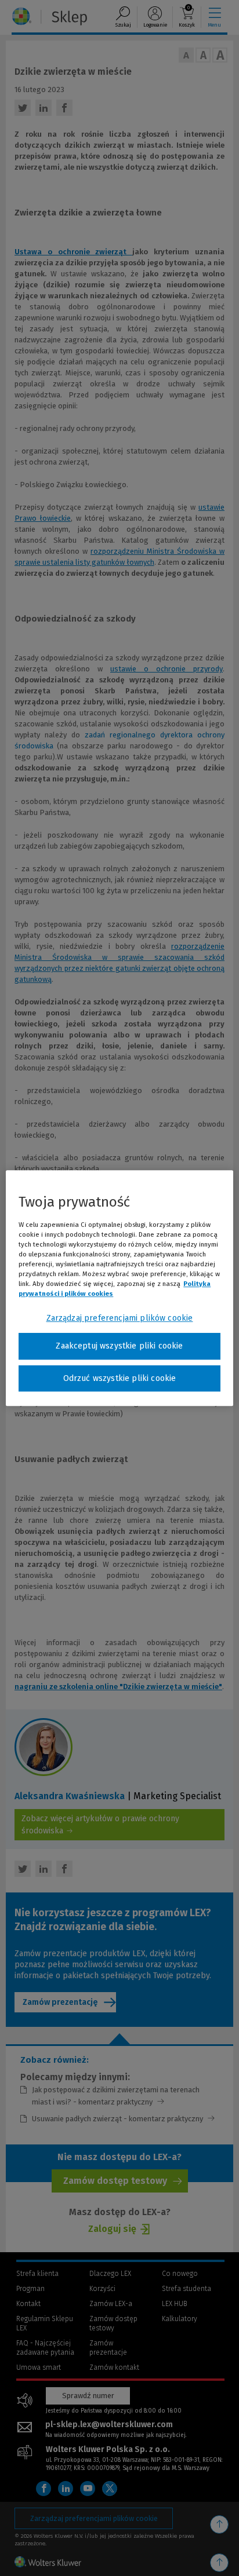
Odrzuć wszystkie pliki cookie (120, 1378)
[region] (119, 1288)
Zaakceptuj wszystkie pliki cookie (119, 1346)
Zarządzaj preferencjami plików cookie (120, 1318)
